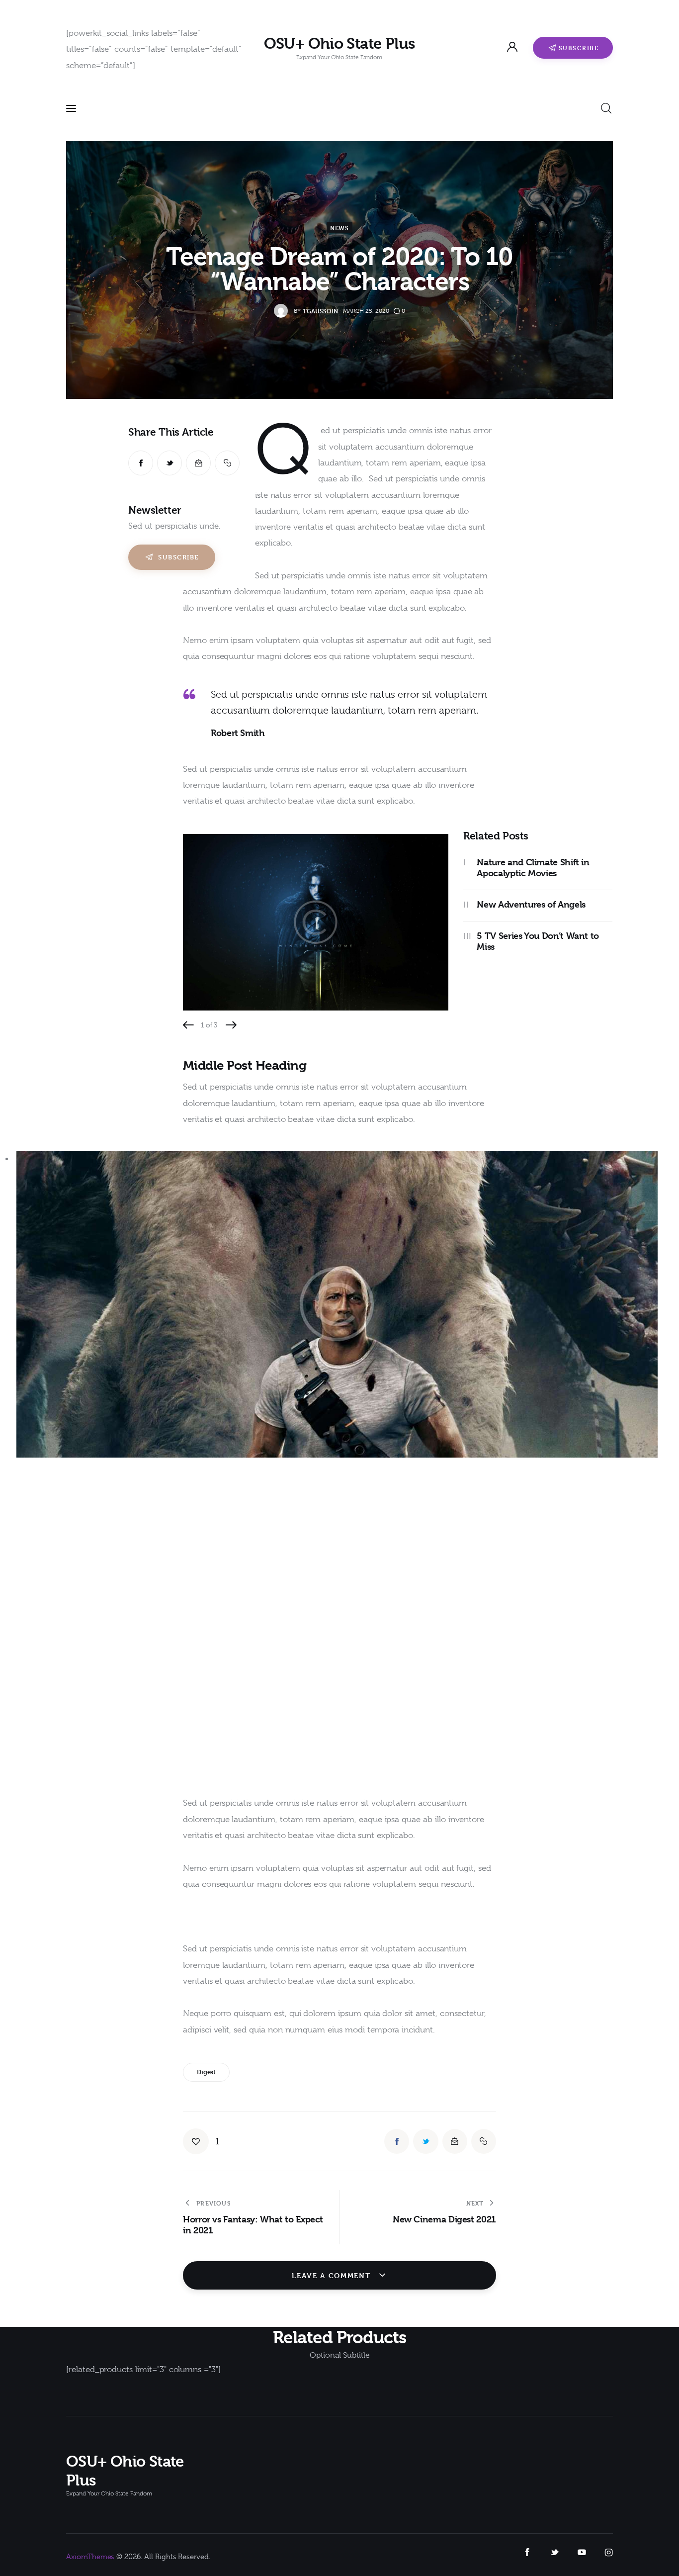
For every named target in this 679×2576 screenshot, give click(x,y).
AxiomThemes (90, 2557)
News (339, 228)
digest (206, 2072)
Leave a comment (333, 2275)
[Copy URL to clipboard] (227, 463)
